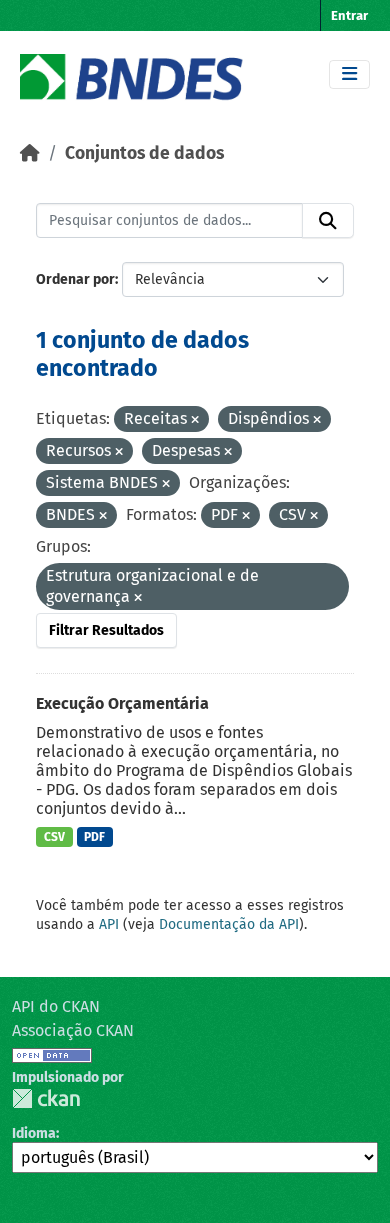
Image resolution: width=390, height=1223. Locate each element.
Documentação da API (229, 924)
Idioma (34, 1133)
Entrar (349, 15)
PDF (94, 837)
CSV (54, 837)
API (109, 924)
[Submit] (328, 221)
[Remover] (195, 420)
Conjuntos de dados (144, 153)
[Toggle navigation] (349, 74)
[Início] (30, 153)
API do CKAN (56, 1006)
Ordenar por (75, 279)
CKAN (46, 1098)
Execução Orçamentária (122, 703)
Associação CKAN (73, 1030)
